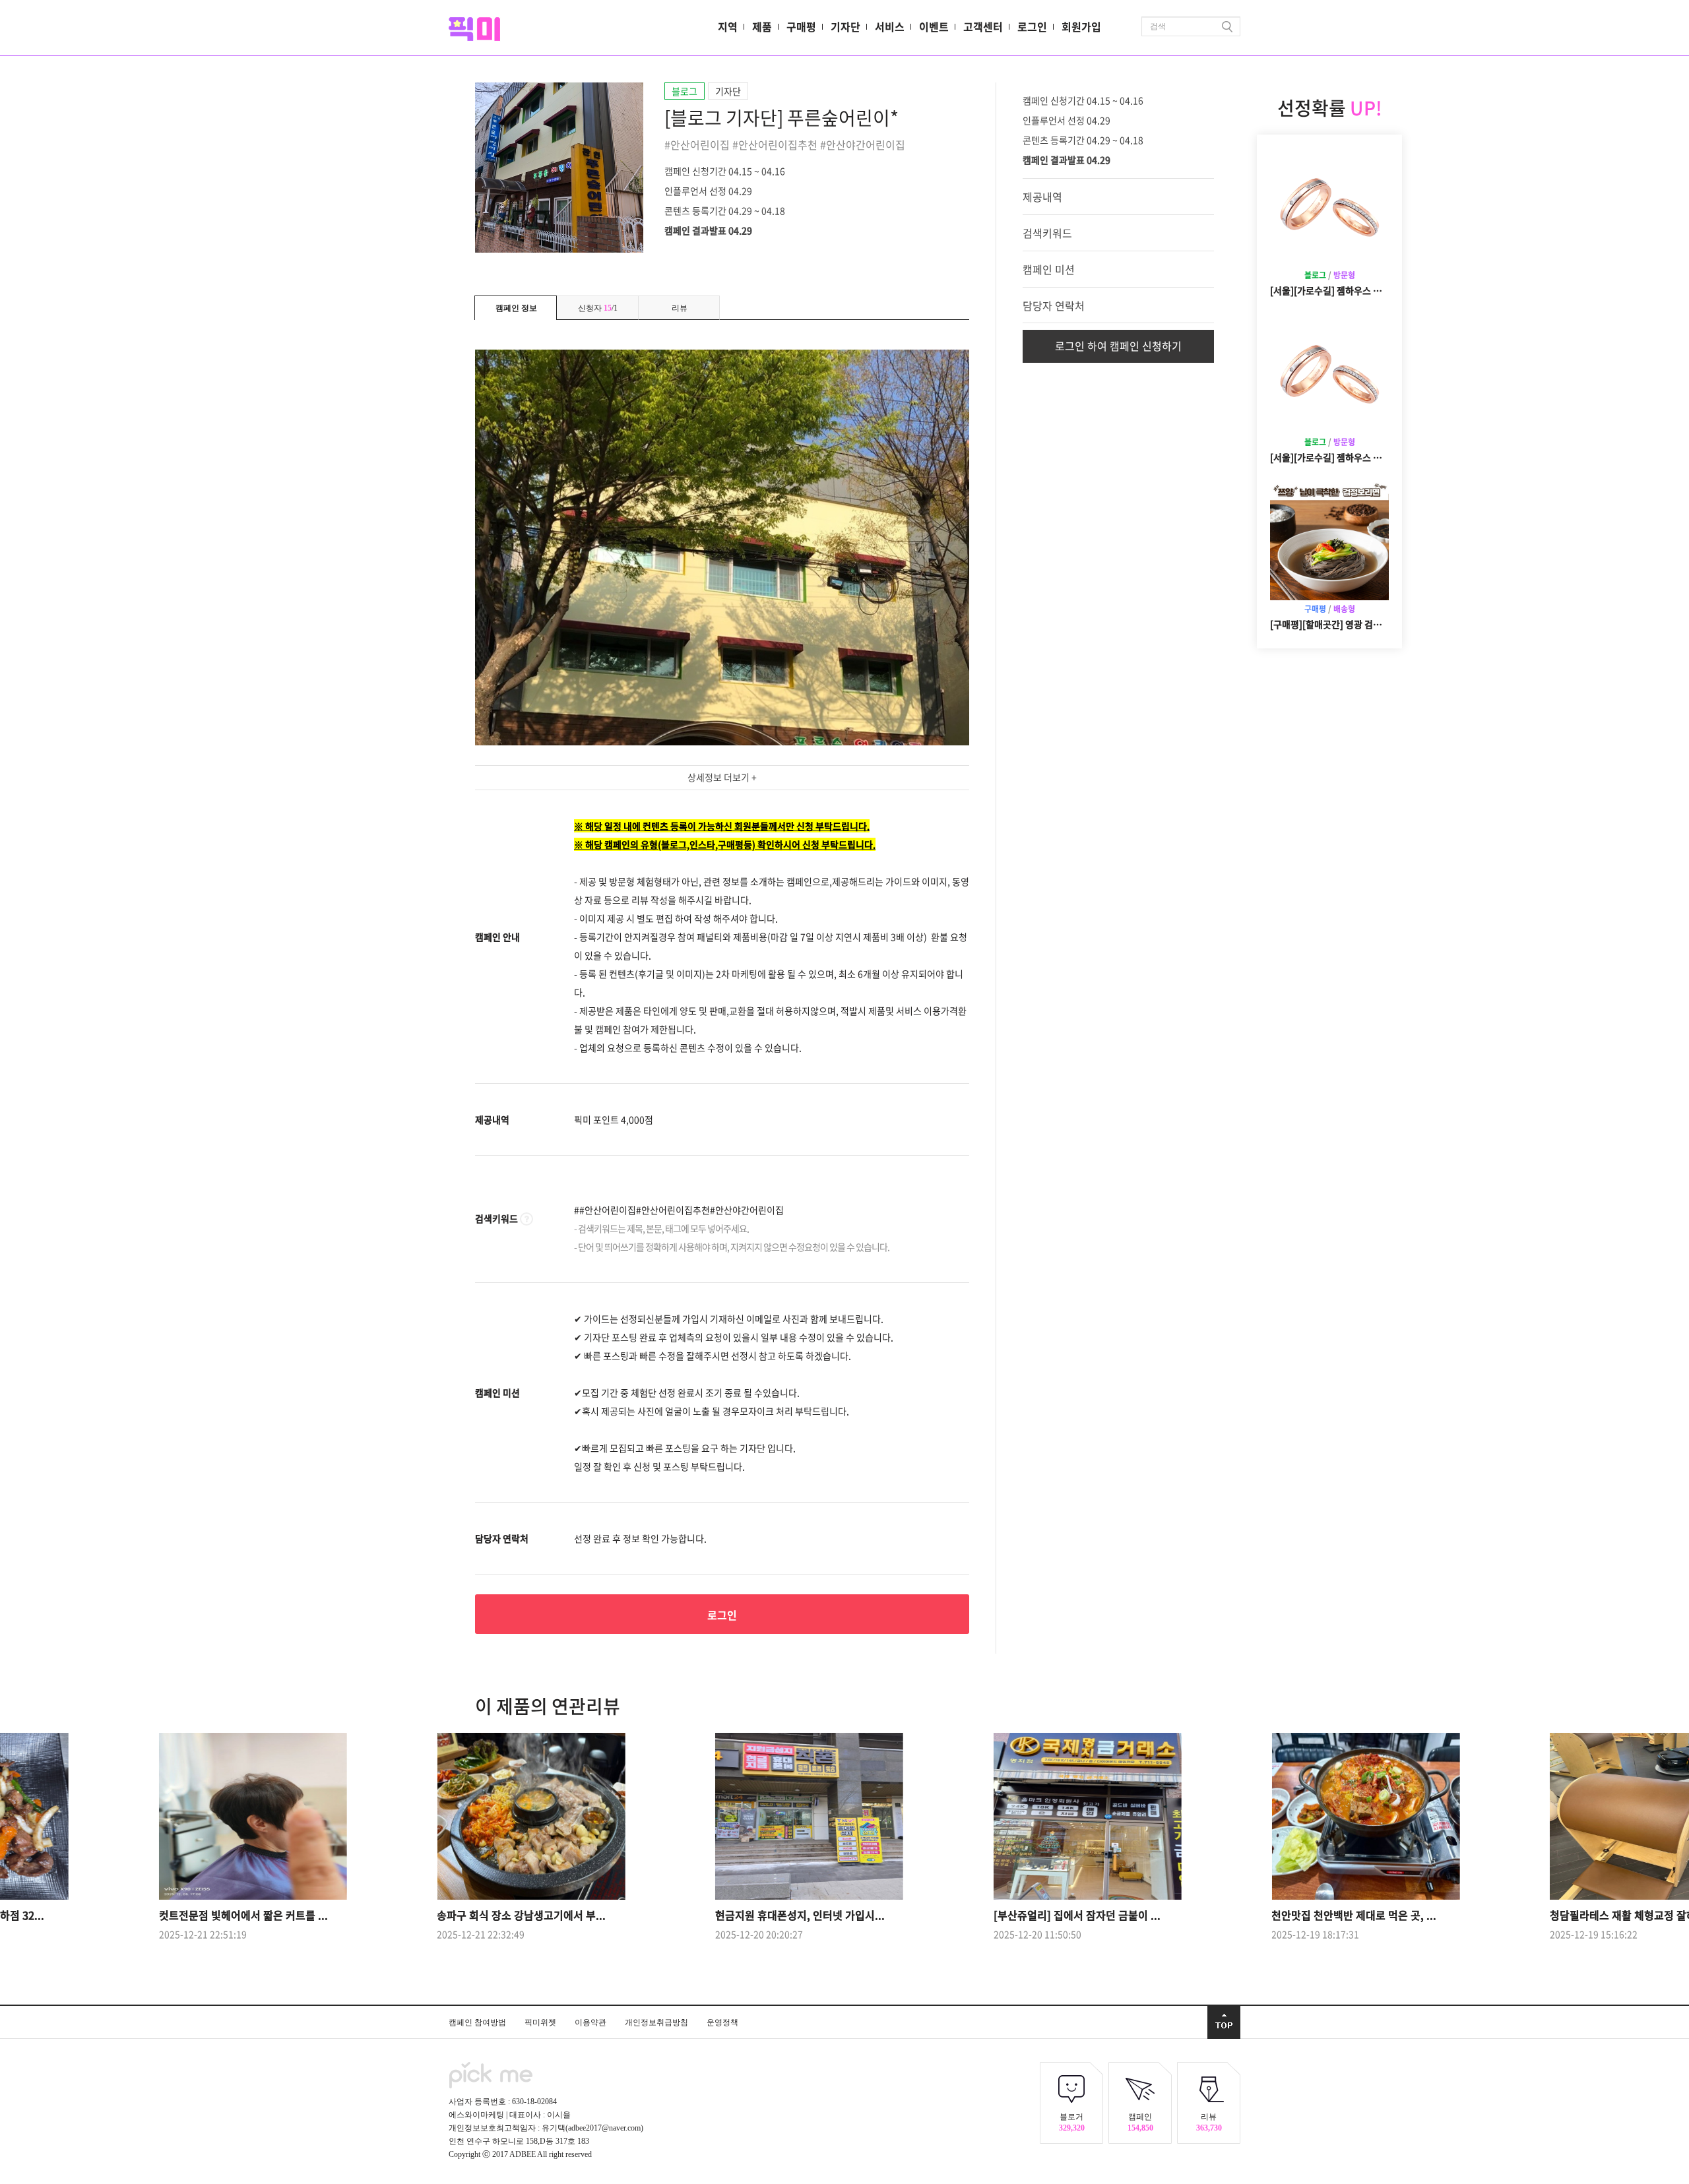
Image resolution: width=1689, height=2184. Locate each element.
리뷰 (680, 308)
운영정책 (722, 2022)
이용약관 (591, 2022)
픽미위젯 (541, 2022)
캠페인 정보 (516, 308)
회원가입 (1081, 26)
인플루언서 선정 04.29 (708, 190)
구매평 (801, 26)
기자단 (845, 26)
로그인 (1032, 26)
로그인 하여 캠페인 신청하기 (1118, 346)
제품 (762, 26)
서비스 (890, 26)
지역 (728, 26)
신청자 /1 (598, 308)
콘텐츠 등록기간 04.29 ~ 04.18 (725, 210)
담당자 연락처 (1054, 305)
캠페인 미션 (1049, 269)
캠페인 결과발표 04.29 (708, 230)
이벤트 (934, 26)
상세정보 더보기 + (722, 777)
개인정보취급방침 (657, 2022)
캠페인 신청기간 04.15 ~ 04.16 (725, 170)
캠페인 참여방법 (478, 2022)
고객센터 (983, 26)
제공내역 (1042, 197)
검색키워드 (1047, 233)
